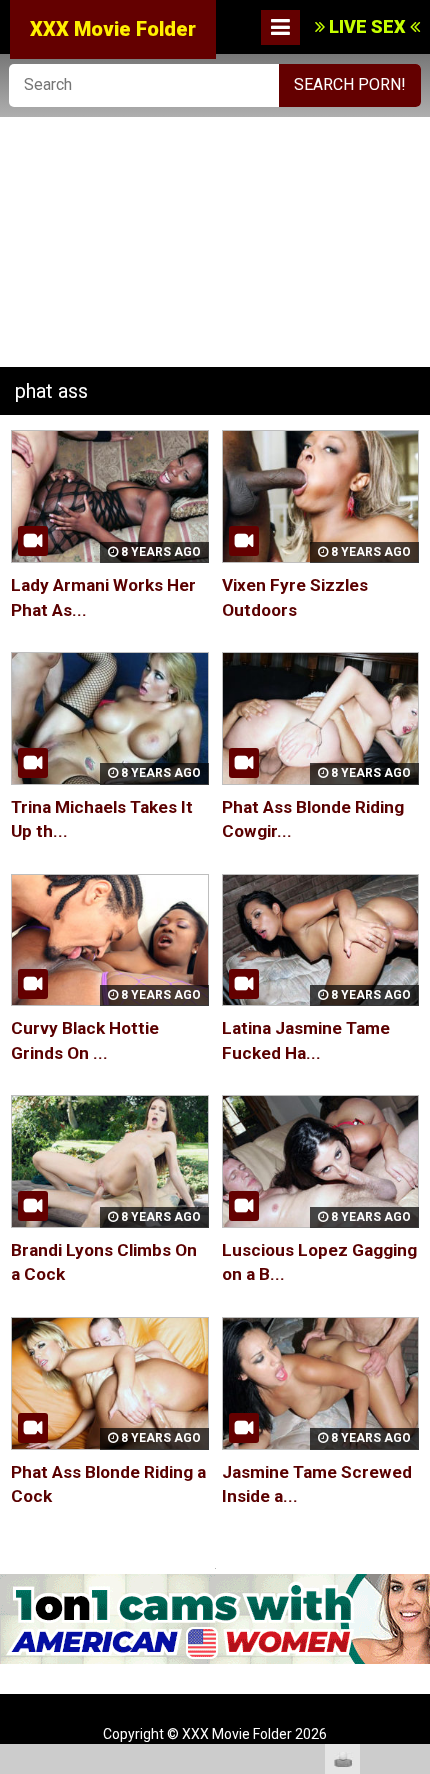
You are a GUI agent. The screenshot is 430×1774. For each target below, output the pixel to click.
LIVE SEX (367, 26)
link (412, 1461)
